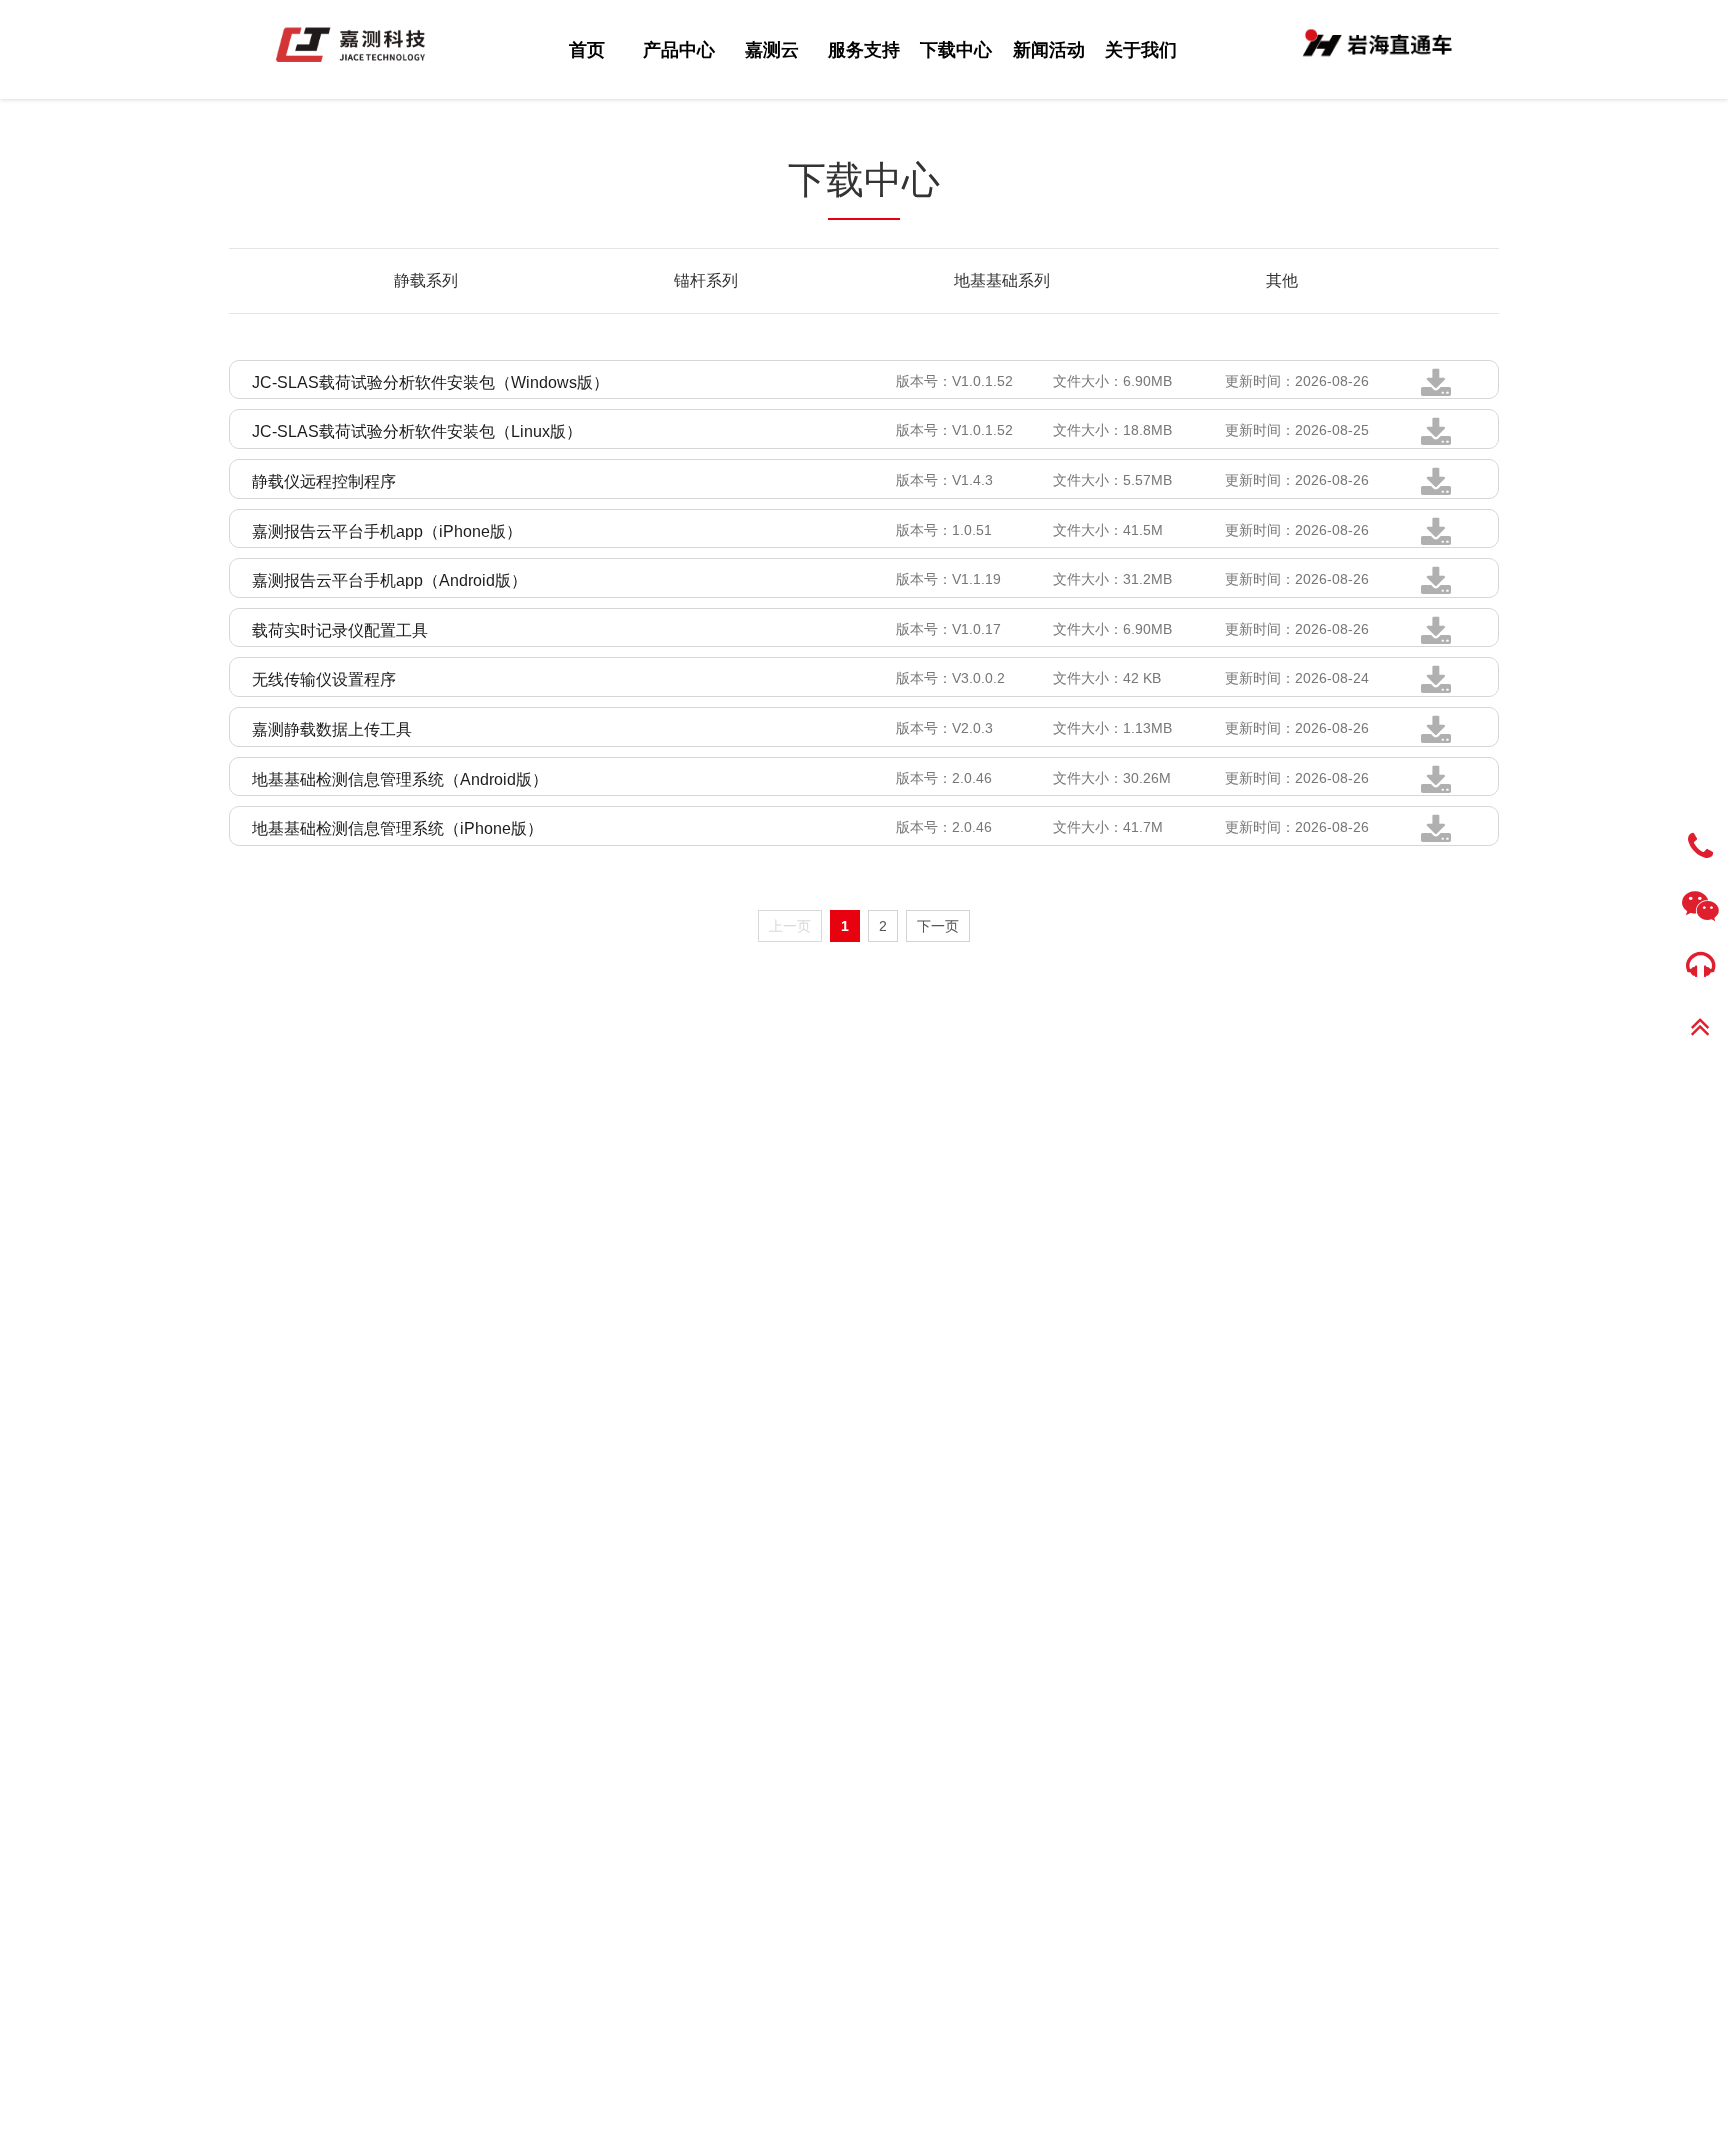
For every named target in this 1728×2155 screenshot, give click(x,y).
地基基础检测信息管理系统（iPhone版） (397, 828)
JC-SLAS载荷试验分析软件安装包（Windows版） (430, 382)
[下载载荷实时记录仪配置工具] (1436, 639)
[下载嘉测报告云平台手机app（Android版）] (1436, 589)
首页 (587, 50)
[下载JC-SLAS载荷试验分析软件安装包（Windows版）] (1436, 391)
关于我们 (1141, 50)
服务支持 (864, 50)
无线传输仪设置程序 (324, 679)
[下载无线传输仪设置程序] (1436, 688)
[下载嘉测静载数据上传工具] (1436, 738)
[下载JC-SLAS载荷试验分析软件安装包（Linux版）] (1436, 440)
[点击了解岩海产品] (1377, 41)
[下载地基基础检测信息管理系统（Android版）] (1436, 788)
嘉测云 (772, 50)
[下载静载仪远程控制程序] (1436, 490)
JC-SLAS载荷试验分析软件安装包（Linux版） (417, 431)
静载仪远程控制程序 (324, 481)
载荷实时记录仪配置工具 (340, 630)
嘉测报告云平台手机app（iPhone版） (387, 531)
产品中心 (679, 50)
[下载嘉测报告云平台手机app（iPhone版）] (1436, 540)
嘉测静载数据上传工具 (332, 729)
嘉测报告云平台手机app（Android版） (389, 580)
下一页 (938, 926)
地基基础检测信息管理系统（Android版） (400, 779)
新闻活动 (1049, 50)
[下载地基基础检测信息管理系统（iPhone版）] (1436, 837)
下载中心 (956, 50)
